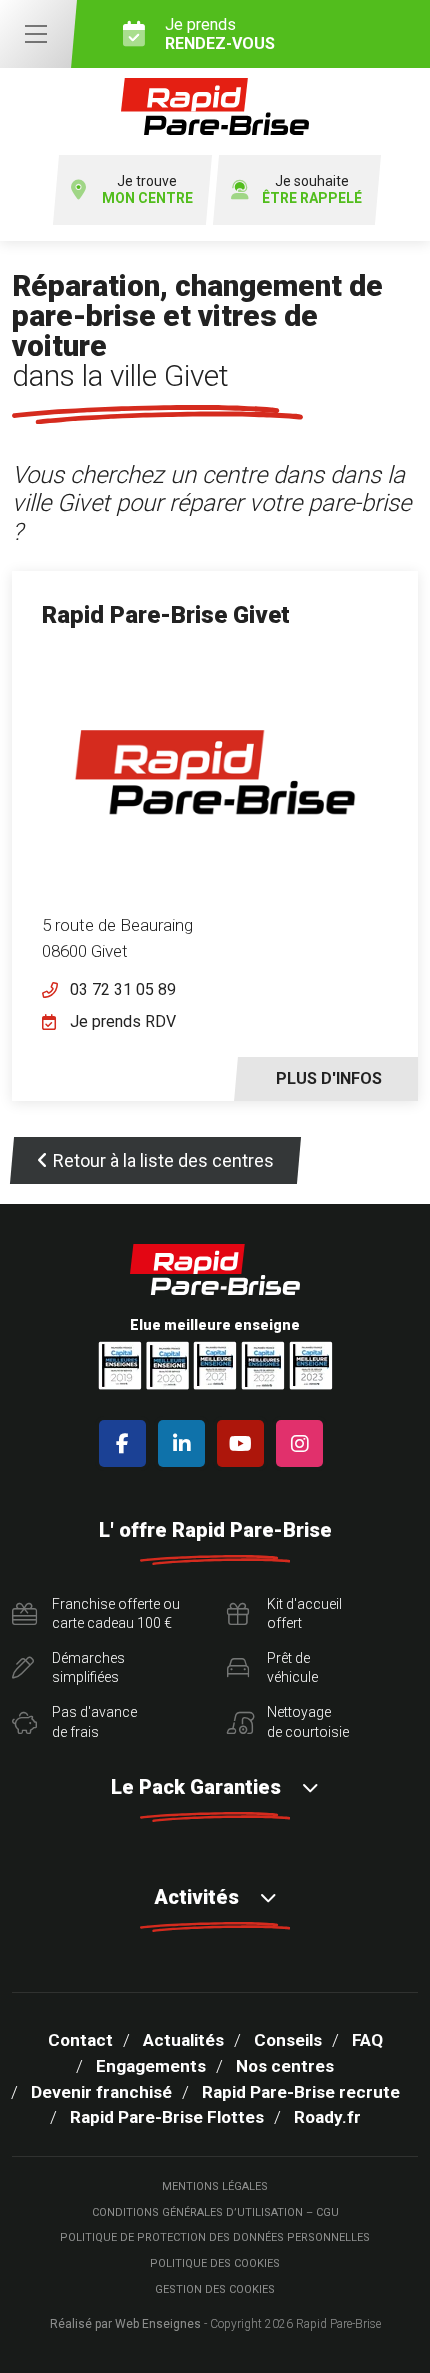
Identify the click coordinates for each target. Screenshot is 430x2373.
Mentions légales (215, 2186)
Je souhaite (312, 189)
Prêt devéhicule (292, 1668)
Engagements (151, 2066)
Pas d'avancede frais (94, 1722)
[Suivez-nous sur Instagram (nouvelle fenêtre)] (303, 1443)
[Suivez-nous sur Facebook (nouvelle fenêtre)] (126, 1443)
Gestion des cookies (215, 2289)
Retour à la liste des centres (163, 1160)
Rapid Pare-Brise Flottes (167, 2117)
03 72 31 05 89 (123, 989)
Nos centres (285, 2066)
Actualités (183, 2040)
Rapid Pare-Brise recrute (301, 2092)
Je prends (220, 34)
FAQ (367, 2040)
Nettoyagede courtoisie (308, 1722)
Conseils (288, 2040)
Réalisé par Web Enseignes (125, 2324)
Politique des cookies (215, 2263)
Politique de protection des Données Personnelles (215, 2237)
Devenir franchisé (101, 2092)
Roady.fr (327, 2117)
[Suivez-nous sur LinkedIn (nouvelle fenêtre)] (185, 1443)
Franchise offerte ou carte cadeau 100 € (116, 1614)
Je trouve (147, 189)
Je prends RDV (123, 1021)
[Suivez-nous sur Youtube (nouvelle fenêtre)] (244, 1443)
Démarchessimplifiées (88, 1668)
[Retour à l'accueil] (215, 106)
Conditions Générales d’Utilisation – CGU (215, 2212)
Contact (80, 2040)
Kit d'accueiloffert (304, 1614)
